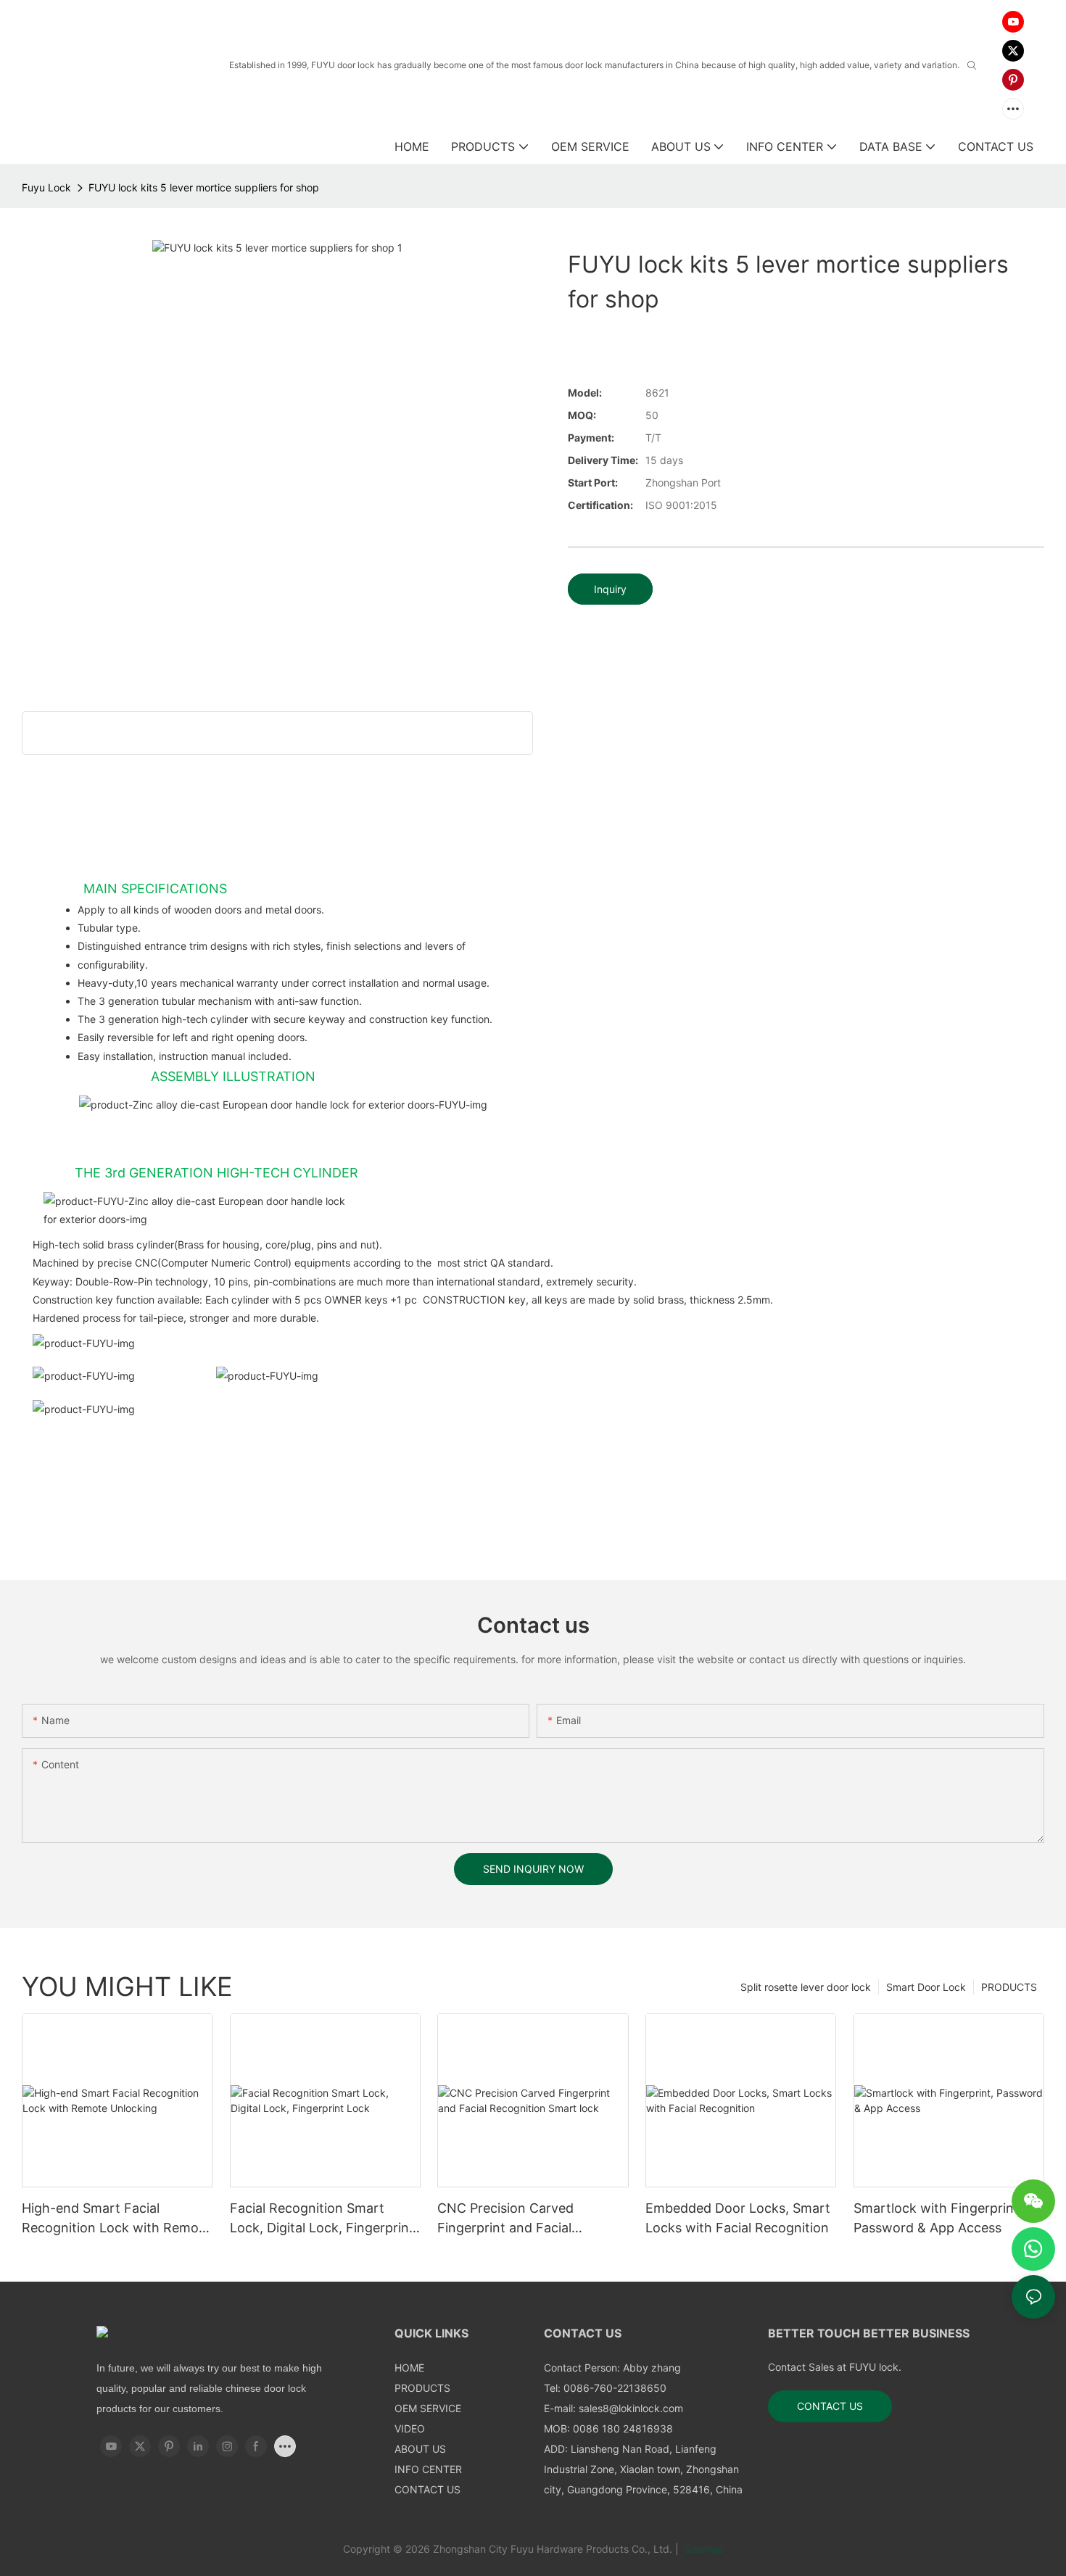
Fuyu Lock (46, 187)
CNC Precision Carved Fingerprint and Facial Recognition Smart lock (509, 2219)
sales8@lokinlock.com (631, 2408)
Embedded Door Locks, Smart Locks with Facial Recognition (738, 2218)
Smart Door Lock (926, 1987)
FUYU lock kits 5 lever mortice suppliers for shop (204, 187)
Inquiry (610, 589)
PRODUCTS (1009, 1987)
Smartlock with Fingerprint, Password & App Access (938, 2218)
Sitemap (703, 2549)
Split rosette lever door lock (806, 1987)
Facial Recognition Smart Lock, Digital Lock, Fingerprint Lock (322, 2219)
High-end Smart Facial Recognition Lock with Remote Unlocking (116, 2219)
